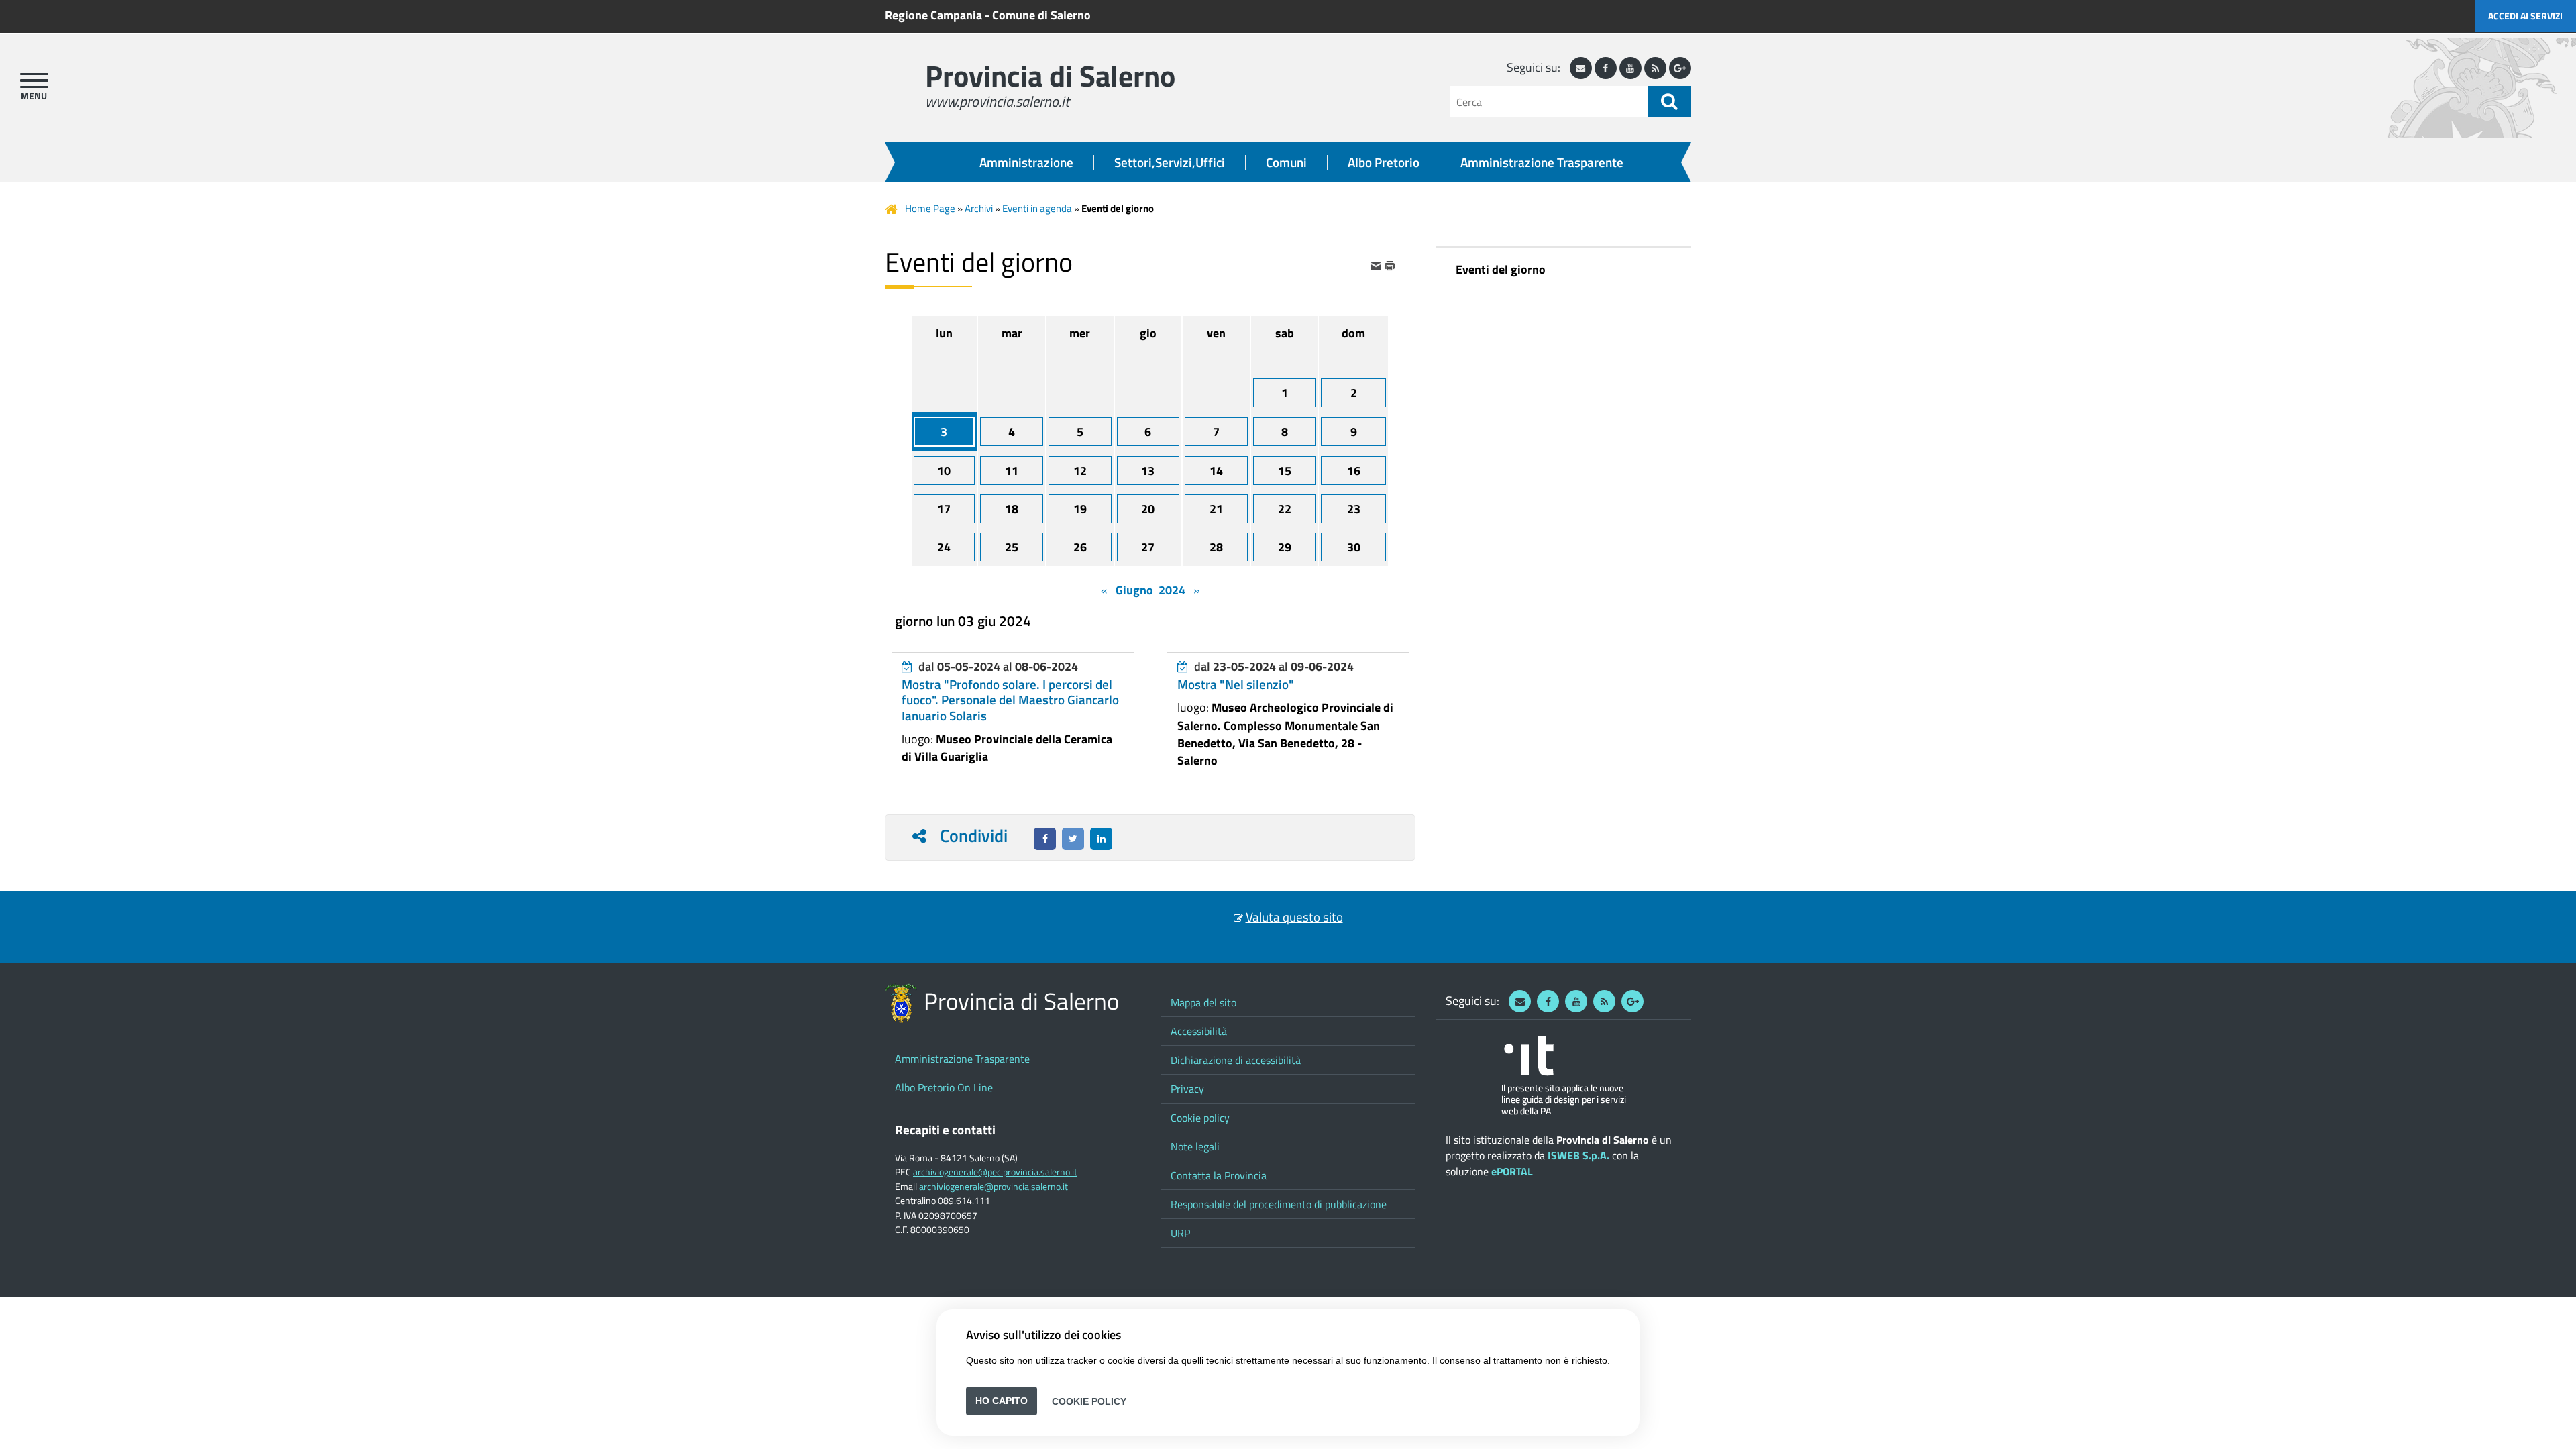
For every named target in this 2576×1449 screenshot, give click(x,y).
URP (1180, 1233)
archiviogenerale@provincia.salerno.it (994, 1187)
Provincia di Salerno (1050, 75)
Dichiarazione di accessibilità (1236, 1060)
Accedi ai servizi (2525, 16)
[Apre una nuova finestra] (1045, 839)
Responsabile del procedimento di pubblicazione (1279, 1204)
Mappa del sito (1203, 1002)
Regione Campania (933, 15)
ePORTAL (1512, 1171)
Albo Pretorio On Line (944, 1087)
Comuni (1286, 162)
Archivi (979, 208)
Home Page (930, 208)
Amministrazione (1026, 162)
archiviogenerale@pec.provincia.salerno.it (995, 1172)
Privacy (1187, 1089)
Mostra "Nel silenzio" (1236, 684)
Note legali (1195, 1146)
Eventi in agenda (1037, 208)
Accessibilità (1199, 1031)
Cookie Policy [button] (1089, 1401)
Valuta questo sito (1294, 917)
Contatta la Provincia (1219, 1175)
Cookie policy (1200, 1118)
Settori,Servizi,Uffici (1170, 162)
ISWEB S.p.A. (1578, 1155)
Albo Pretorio (1384, 162)
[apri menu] (34, 80)
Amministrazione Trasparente (1542, 162)
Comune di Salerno (1041, 15)
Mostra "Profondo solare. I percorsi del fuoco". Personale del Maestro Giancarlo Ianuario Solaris (1010, 700)
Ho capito (1002, 1401)
